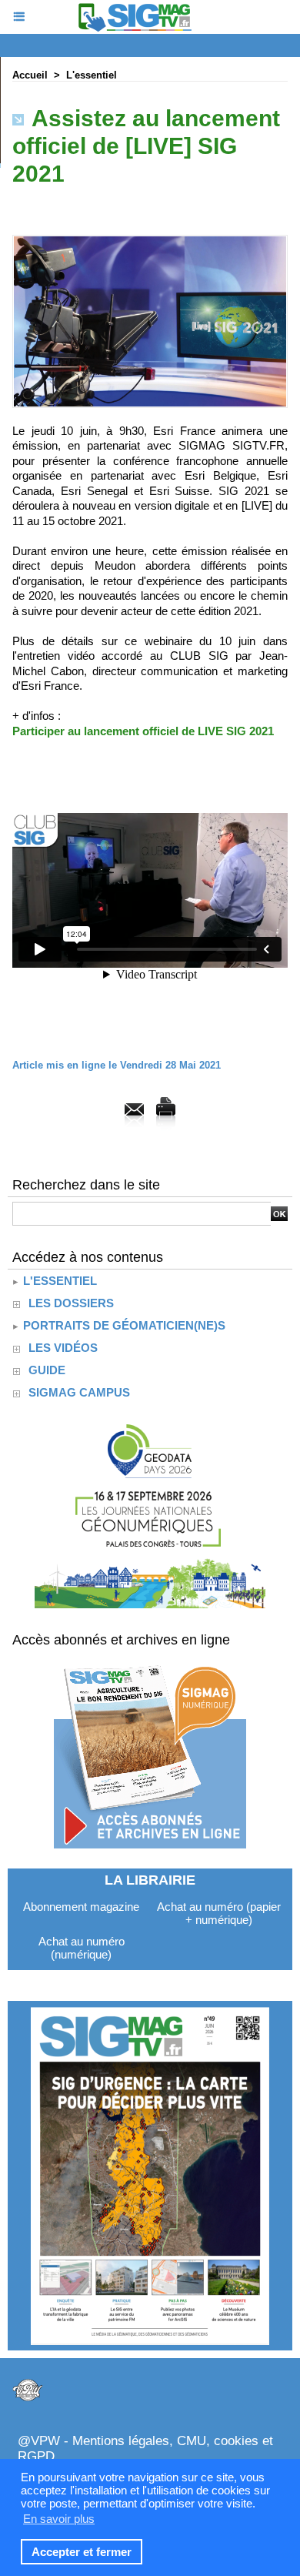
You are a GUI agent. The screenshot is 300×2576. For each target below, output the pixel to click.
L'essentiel (92, 75)
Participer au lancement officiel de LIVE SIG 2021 (143, 731)
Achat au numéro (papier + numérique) (219, 1913)
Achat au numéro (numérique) (82, 1948)
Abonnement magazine (81, 1907)
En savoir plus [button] (59, 2519)
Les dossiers (71, 1303)
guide (47, 1370)
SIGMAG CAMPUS (79, 1392)
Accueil (30, 75)
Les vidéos (63, 1348)
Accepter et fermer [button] (82, 2552)
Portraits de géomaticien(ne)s (123, 1325)
